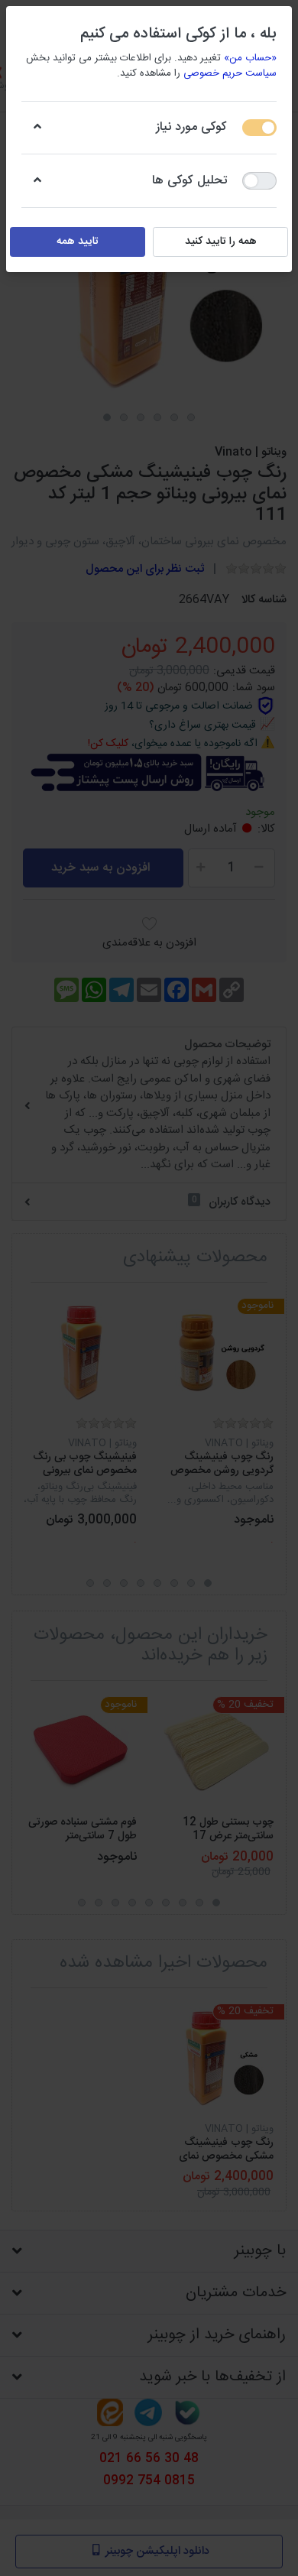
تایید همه (78, 242)
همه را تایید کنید (221, 242)
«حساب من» (250, 58)
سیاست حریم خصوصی (230, 73)
